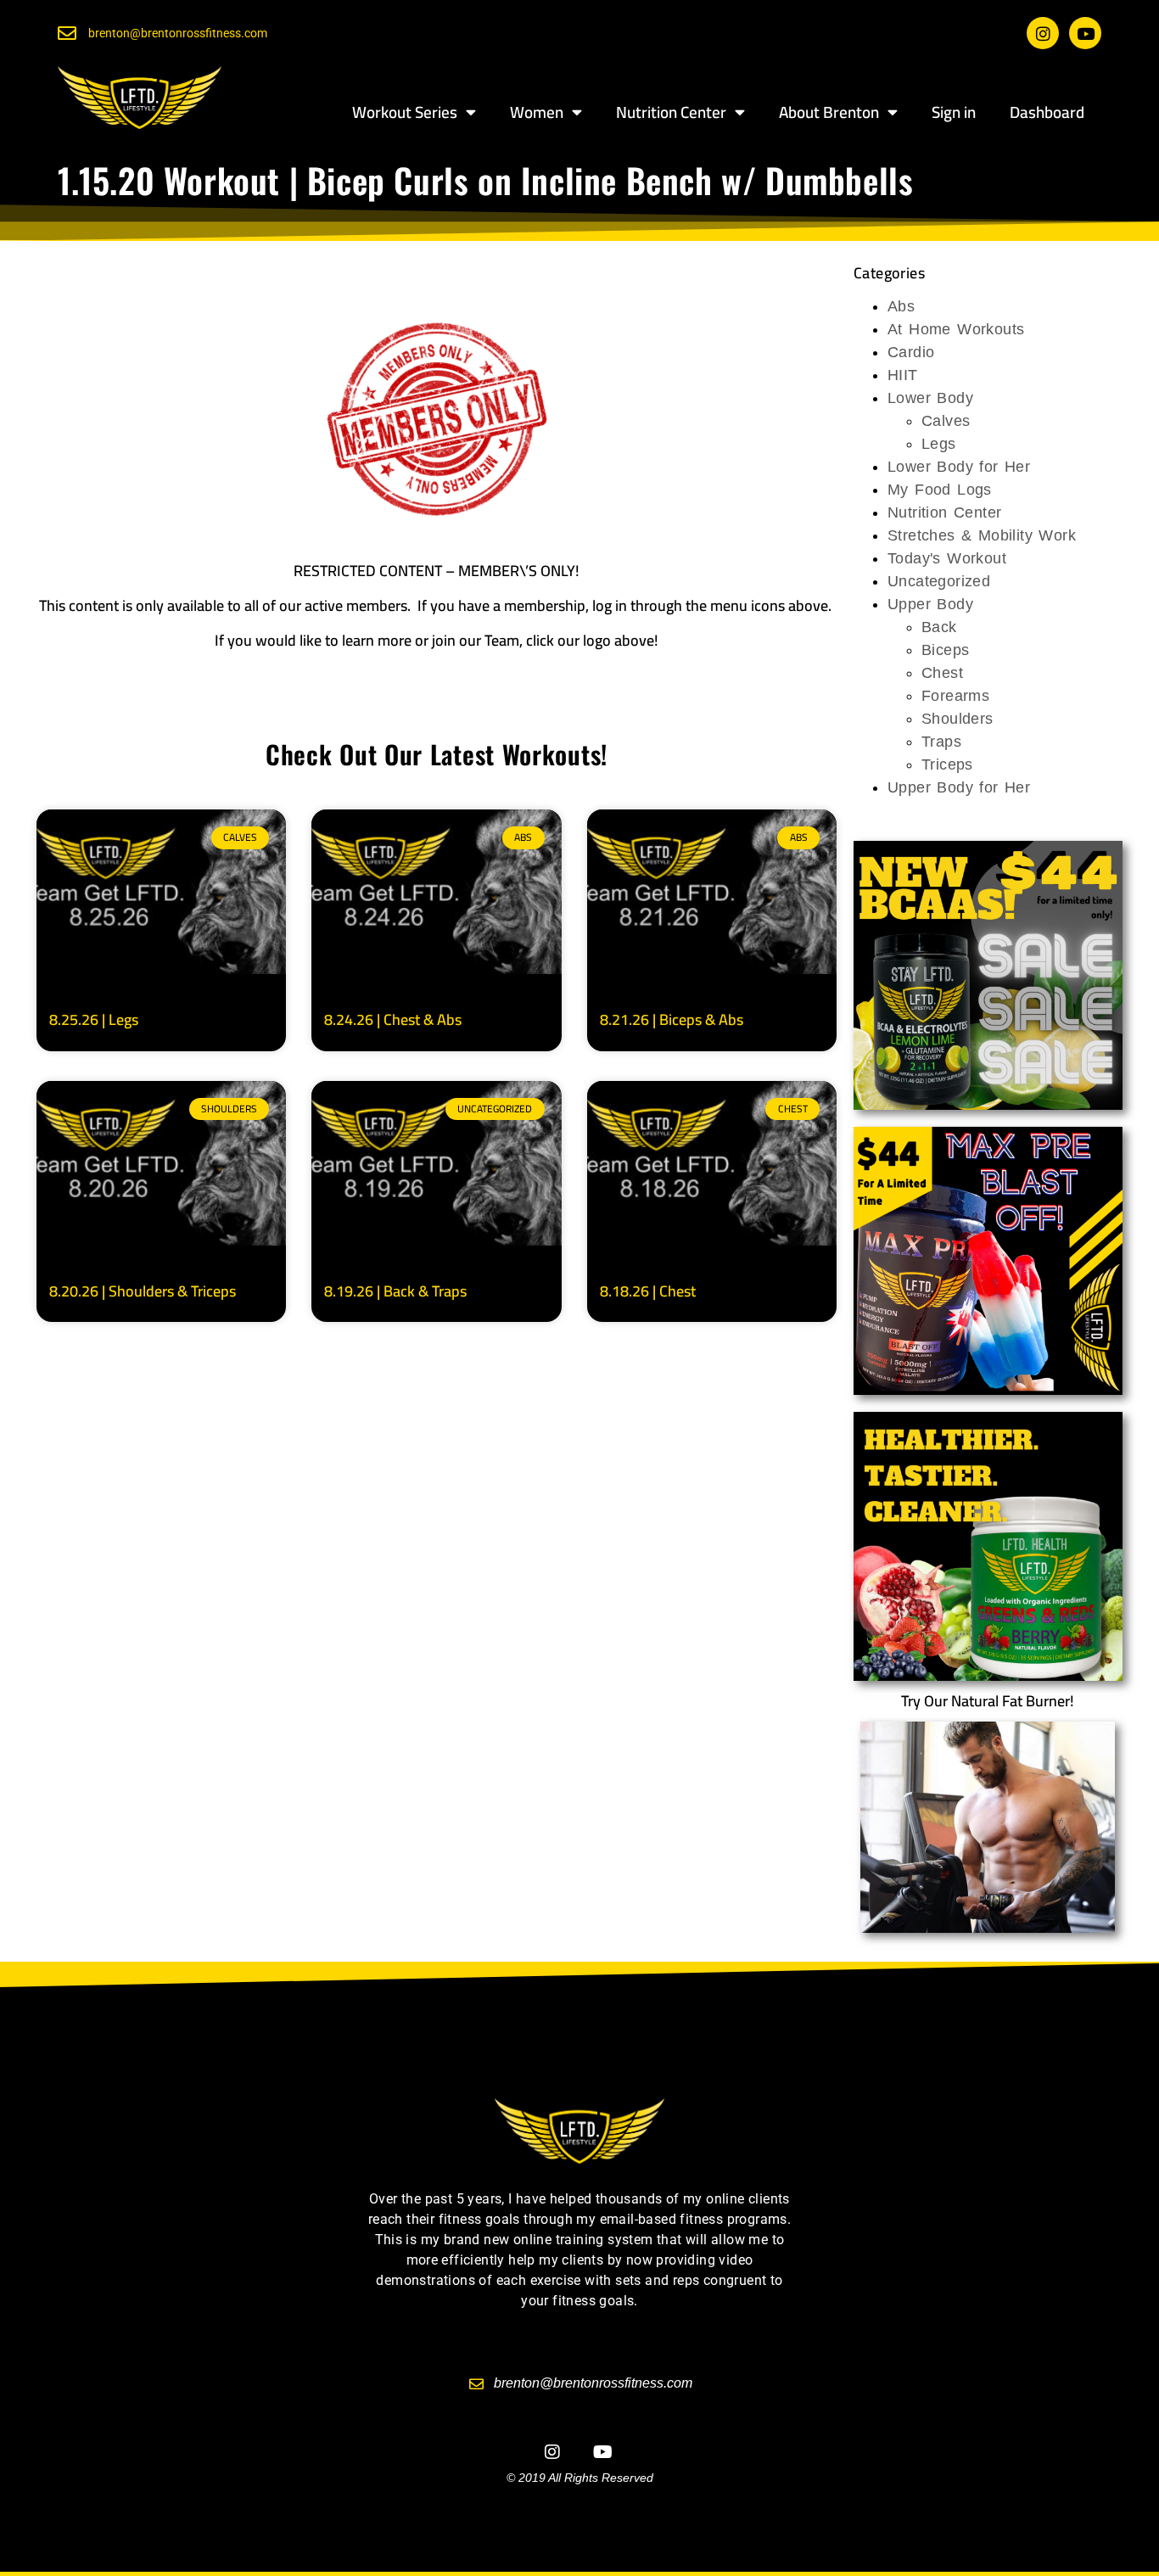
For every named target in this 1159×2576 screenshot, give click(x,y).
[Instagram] (1043, 33)
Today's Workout (947, 558)
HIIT (903, 375)
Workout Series (405, 112)
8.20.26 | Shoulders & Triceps (143, 1291)
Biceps (945, 650)
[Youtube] (1085, 33)
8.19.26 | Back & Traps (395, 1291)
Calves (946, 421)
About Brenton (829, 112)
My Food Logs (940, 490)
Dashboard (1047, 112)
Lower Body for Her (959, 467)
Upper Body (930, 604)
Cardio (911, 352)
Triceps (947, 764)
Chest (942, 673)
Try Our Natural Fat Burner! (988, 1701)
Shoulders (957, 719)
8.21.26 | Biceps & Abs (672, 1019)
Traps (941, 742)
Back (939, 627)
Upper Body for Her (959, 787)
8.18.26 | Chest (648, 1291)
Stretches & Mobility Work (982, 535)
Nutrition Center (671, 112)
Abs (901, 306)
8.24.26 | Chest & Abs (393, 1019)
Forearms (955, 696)
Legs (939, 444)
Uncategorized (939, 581)
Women (537, 112)
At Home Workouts (956, 329)
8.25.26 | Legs (94, 1019)
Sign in (954, 112)
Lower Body (930, 398)
